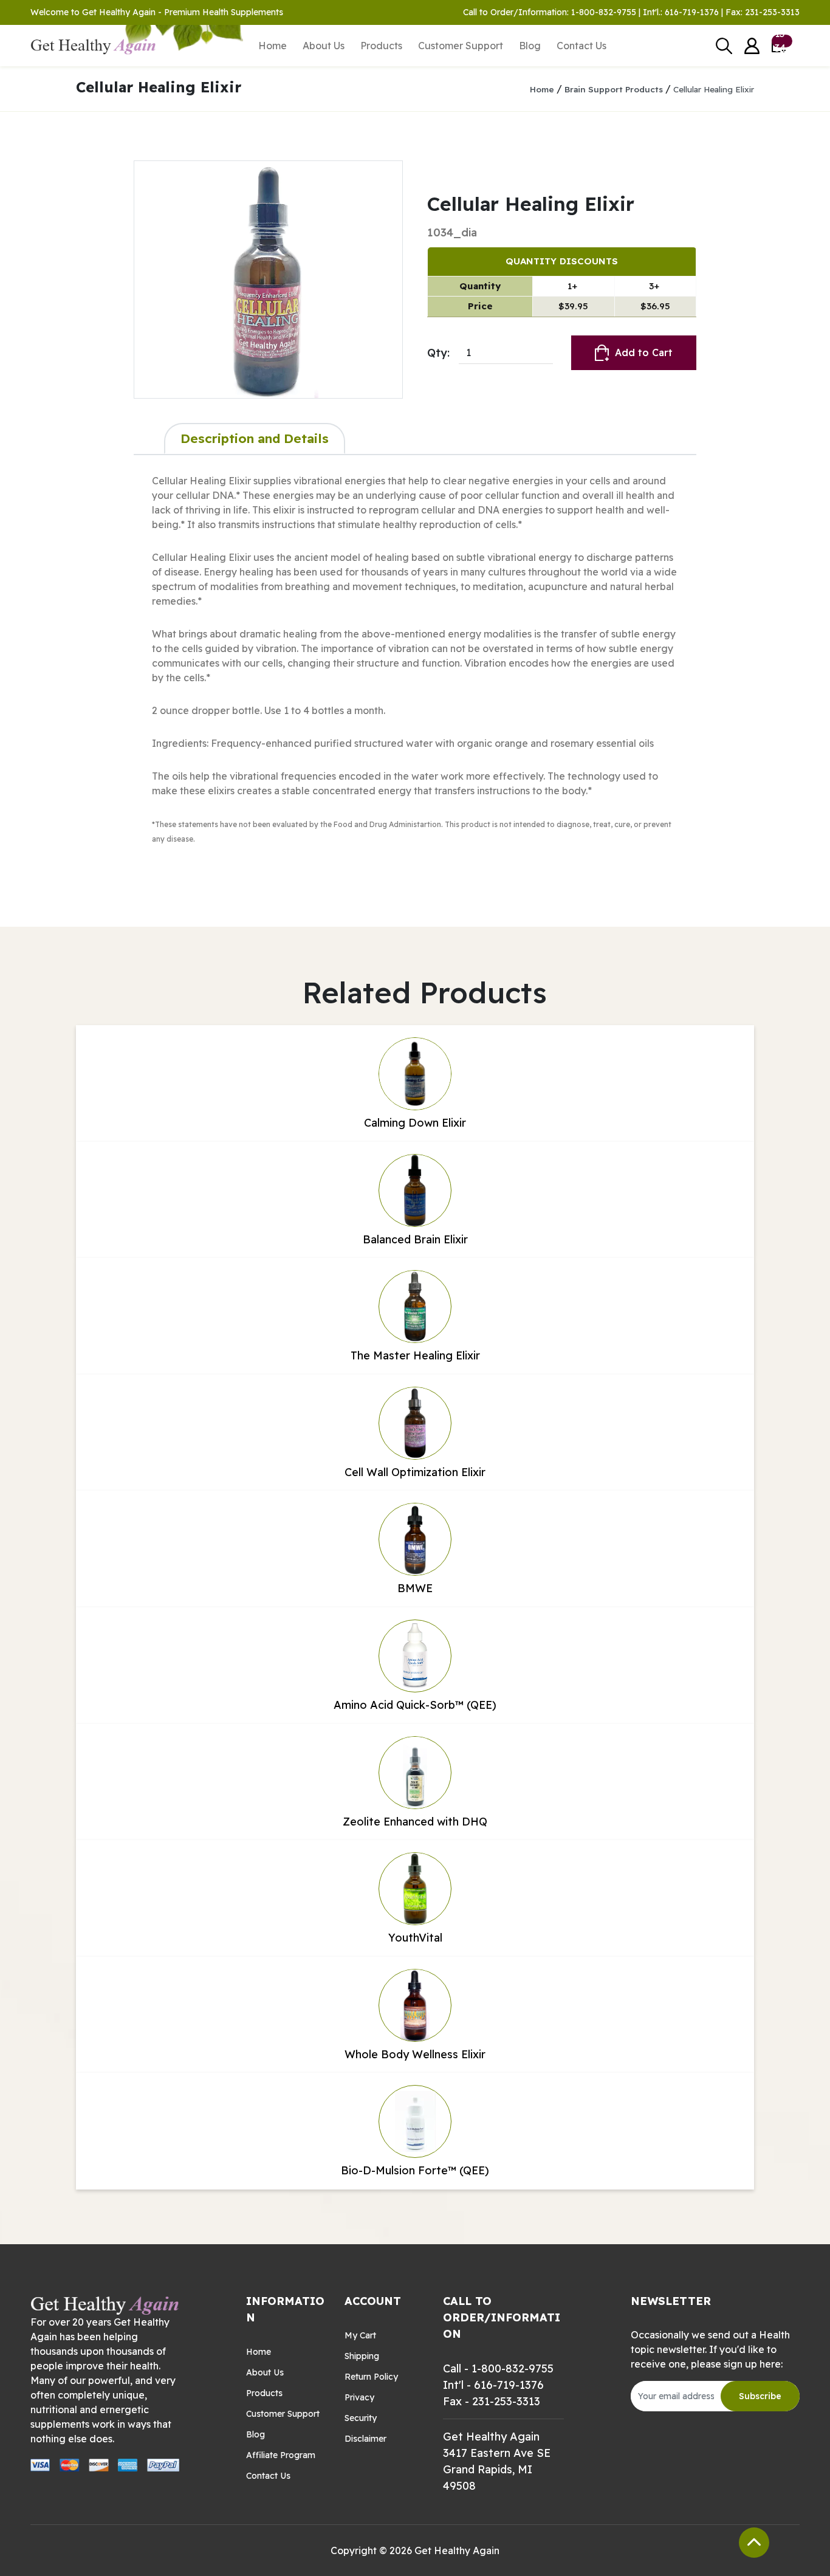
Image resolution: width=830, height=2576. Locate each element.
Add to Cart (644, 352)
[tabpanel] (415, 676)
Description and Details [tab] (255, 438)
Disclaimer (365, 2439)
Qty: (438, 353)
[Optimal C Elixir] (268, 280)
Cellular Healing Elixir (714, 89)
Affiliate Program (281, 2455)
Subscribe (760, 2396)
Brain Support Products (614, 89)
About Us (324, 46)
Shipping (362, 2356)
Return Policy (371, 2377)
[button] (752, 46)
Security (361, 2418)
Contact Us (581, 46)
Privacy (359, 2397)
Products (381, 46)
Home (273, 46)
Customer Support (461, 46)
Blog (530, 46)
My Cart (360, 2335)
